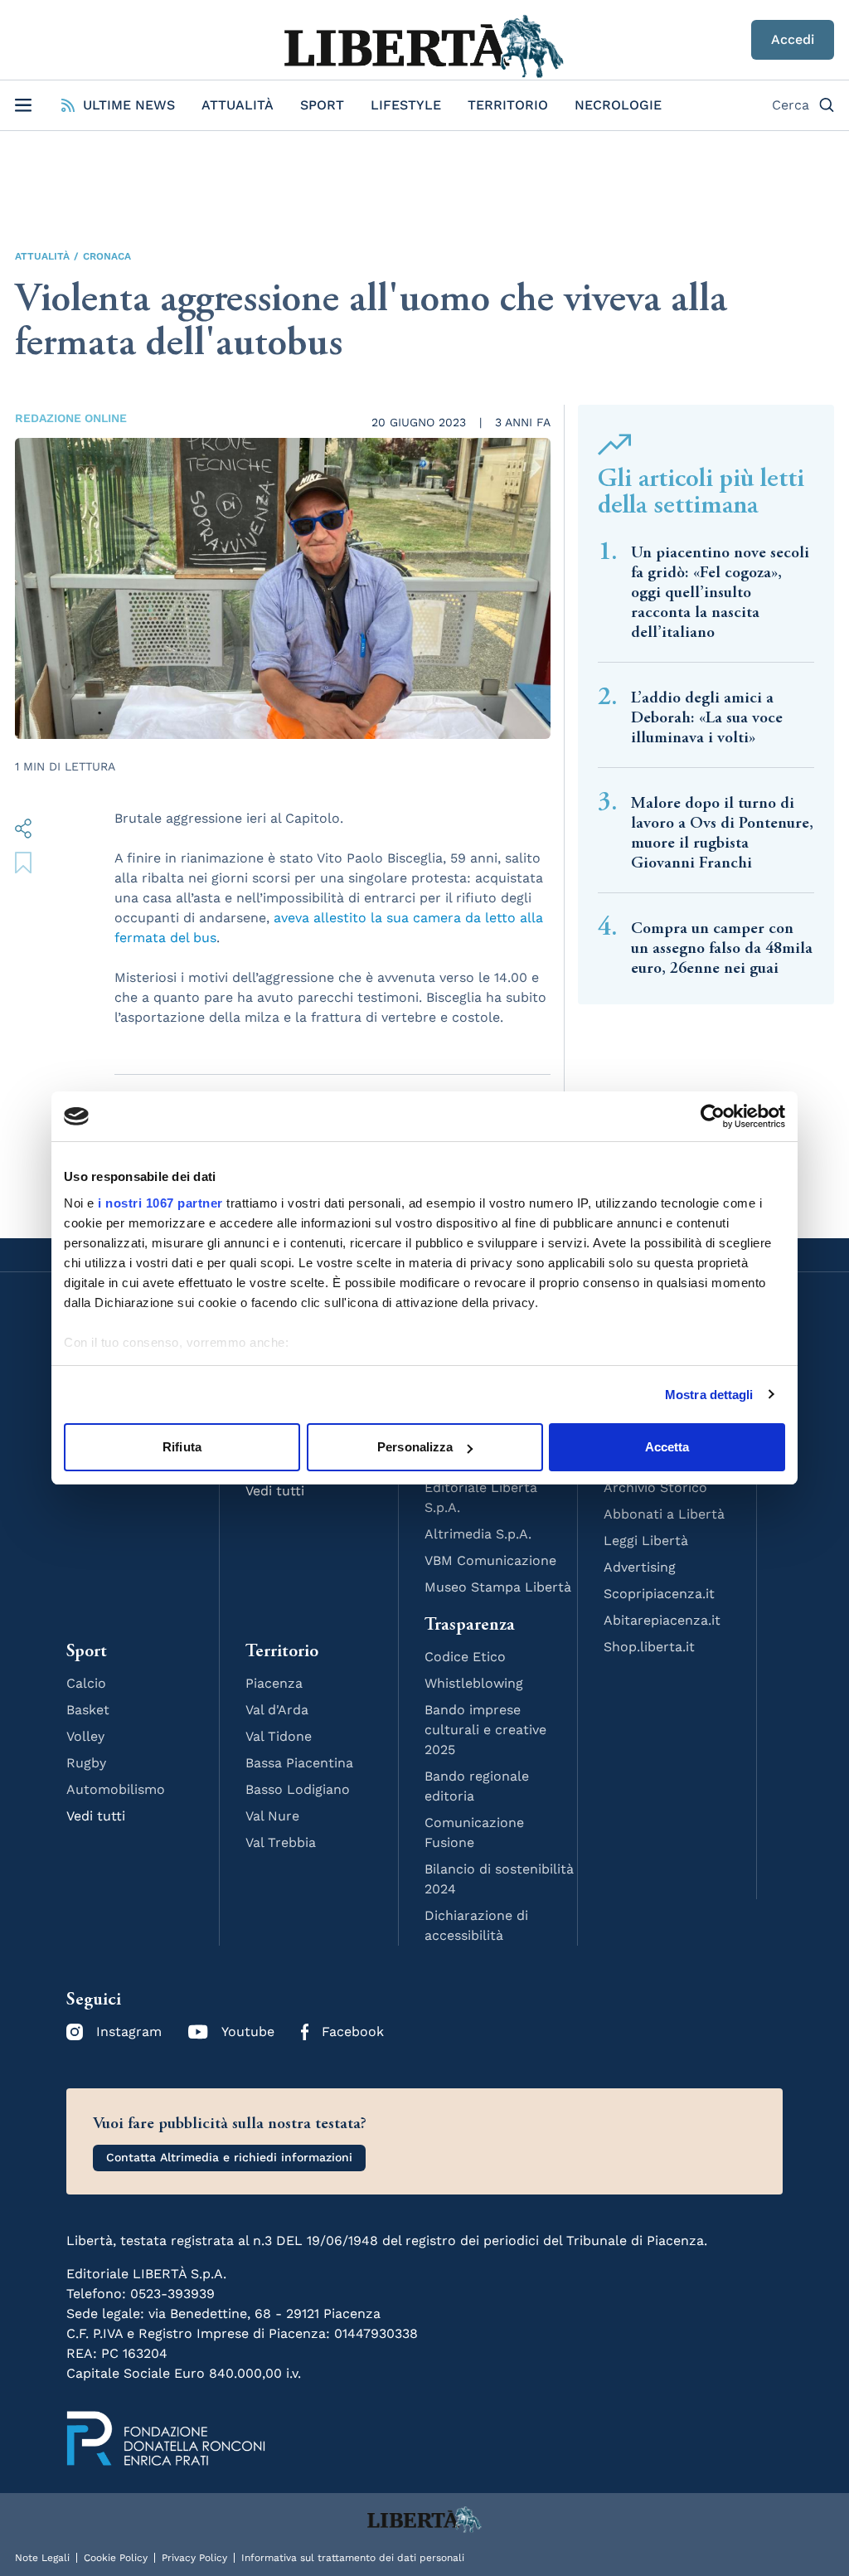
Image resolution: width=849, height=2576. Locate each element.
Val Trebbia (281, 1842)
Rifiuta (182, 1447)
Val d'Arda (277, 1710)
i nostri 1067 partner (160, 1203)
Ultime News (129, 105)
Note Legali (42, 2558)
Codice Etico (465, 1657)
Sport (322, 105)
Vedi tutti (96, 1816)
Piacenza (274, 1683)
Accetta (667, 1447)
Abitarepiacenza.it (662, 1620)
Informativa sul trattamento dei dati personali (353, 2558)
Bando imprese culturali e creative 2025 (485, 1730)
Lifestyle (406, 105)
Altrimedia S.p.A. (478, 1534)
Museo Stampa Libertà (498, 1587)
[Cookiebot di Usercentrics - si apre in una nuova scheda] (713, 1116)
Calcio (86, 1683)
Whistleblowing (474, 1683)
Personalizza (415, 1447)
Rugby (86, 1763)
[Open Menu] (23, 105)
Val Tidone (279, 1736)
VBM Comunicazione (490, 1560)
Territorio (508, 105)
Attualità (238, 105)
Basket (88, 1710)
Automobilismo (116, 1789)
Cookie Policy (116, 2558)
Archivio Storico (655, 1487)
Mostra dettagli (709, 1395)
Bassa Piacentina (299, 1763)
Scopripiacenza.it (659, 1594)
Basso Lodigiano (298, 1789)
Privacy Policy (194, 2558)
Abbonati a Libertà (664, 1514)
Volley (85, 1736)
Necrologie (618, 105)
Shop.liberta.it (649, 1647)
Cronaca (107, 256)
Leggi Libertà (646, 1541)
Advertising (640, 1567)
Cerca (791, 105)
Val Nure (272, 1816)
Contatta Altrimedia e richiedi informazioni (229, 2157)
